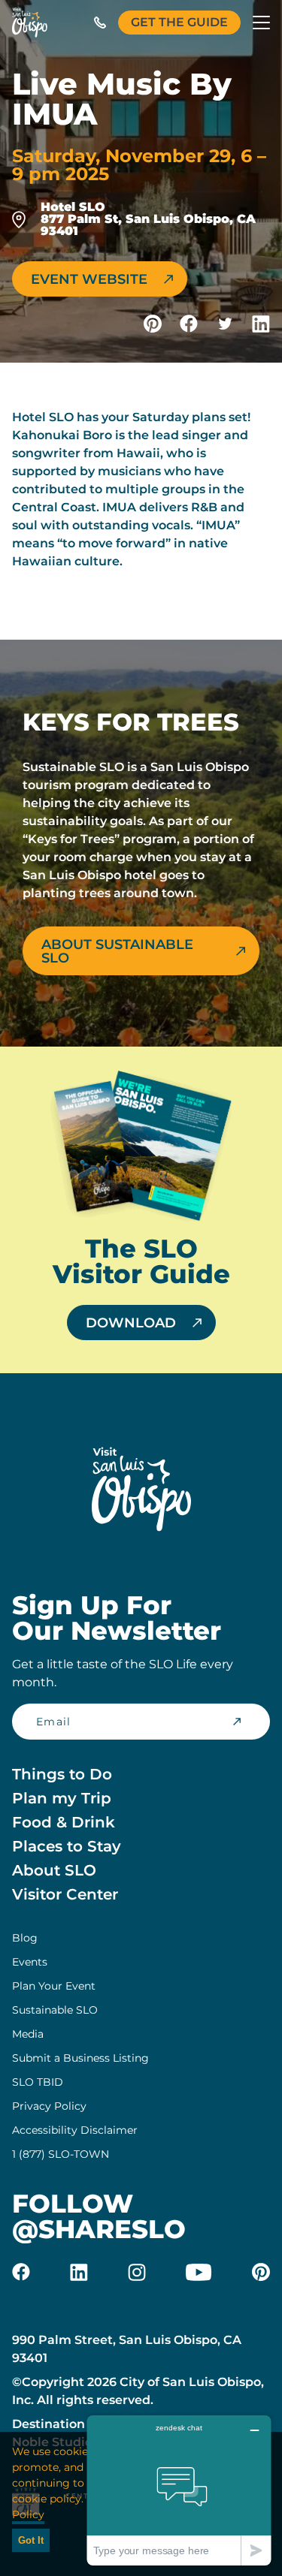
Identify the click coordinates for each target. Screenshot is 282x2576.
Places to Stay (67, 1846)
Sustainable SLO (55, 2010)
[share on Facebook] (189, 324)
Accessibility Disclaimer (75, 2130)
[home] (30, 23)
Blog (25, 1938)
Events (30, 1962)
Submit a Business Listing (80, 2058)
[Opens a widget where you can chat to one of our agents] (179, 2490)
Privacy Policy (49, 2106)
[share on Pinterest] (153, 324)
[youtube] (199, 2272)
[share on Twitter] (225, 324)
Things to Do (62, 1774)
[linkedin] (79, 2272)
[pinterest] (261, 2272)
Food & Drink (64, 1822)
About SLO (54, 1870)
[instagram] (137, 2272)
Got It (31, 2540)
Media (28, 2034)
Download (131, 1323)
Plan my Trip (62, 1798)
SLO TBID (38, 2082)
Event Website (89, 279)
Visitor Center (65, 1894)
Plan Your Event (54, 1986)
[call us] (100, 23)
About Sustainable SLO (117, 951)
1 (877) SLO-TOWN (61, 2154)
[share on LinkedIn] (261, 324)
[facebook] (21, 2272)
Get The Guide (179, 22)
